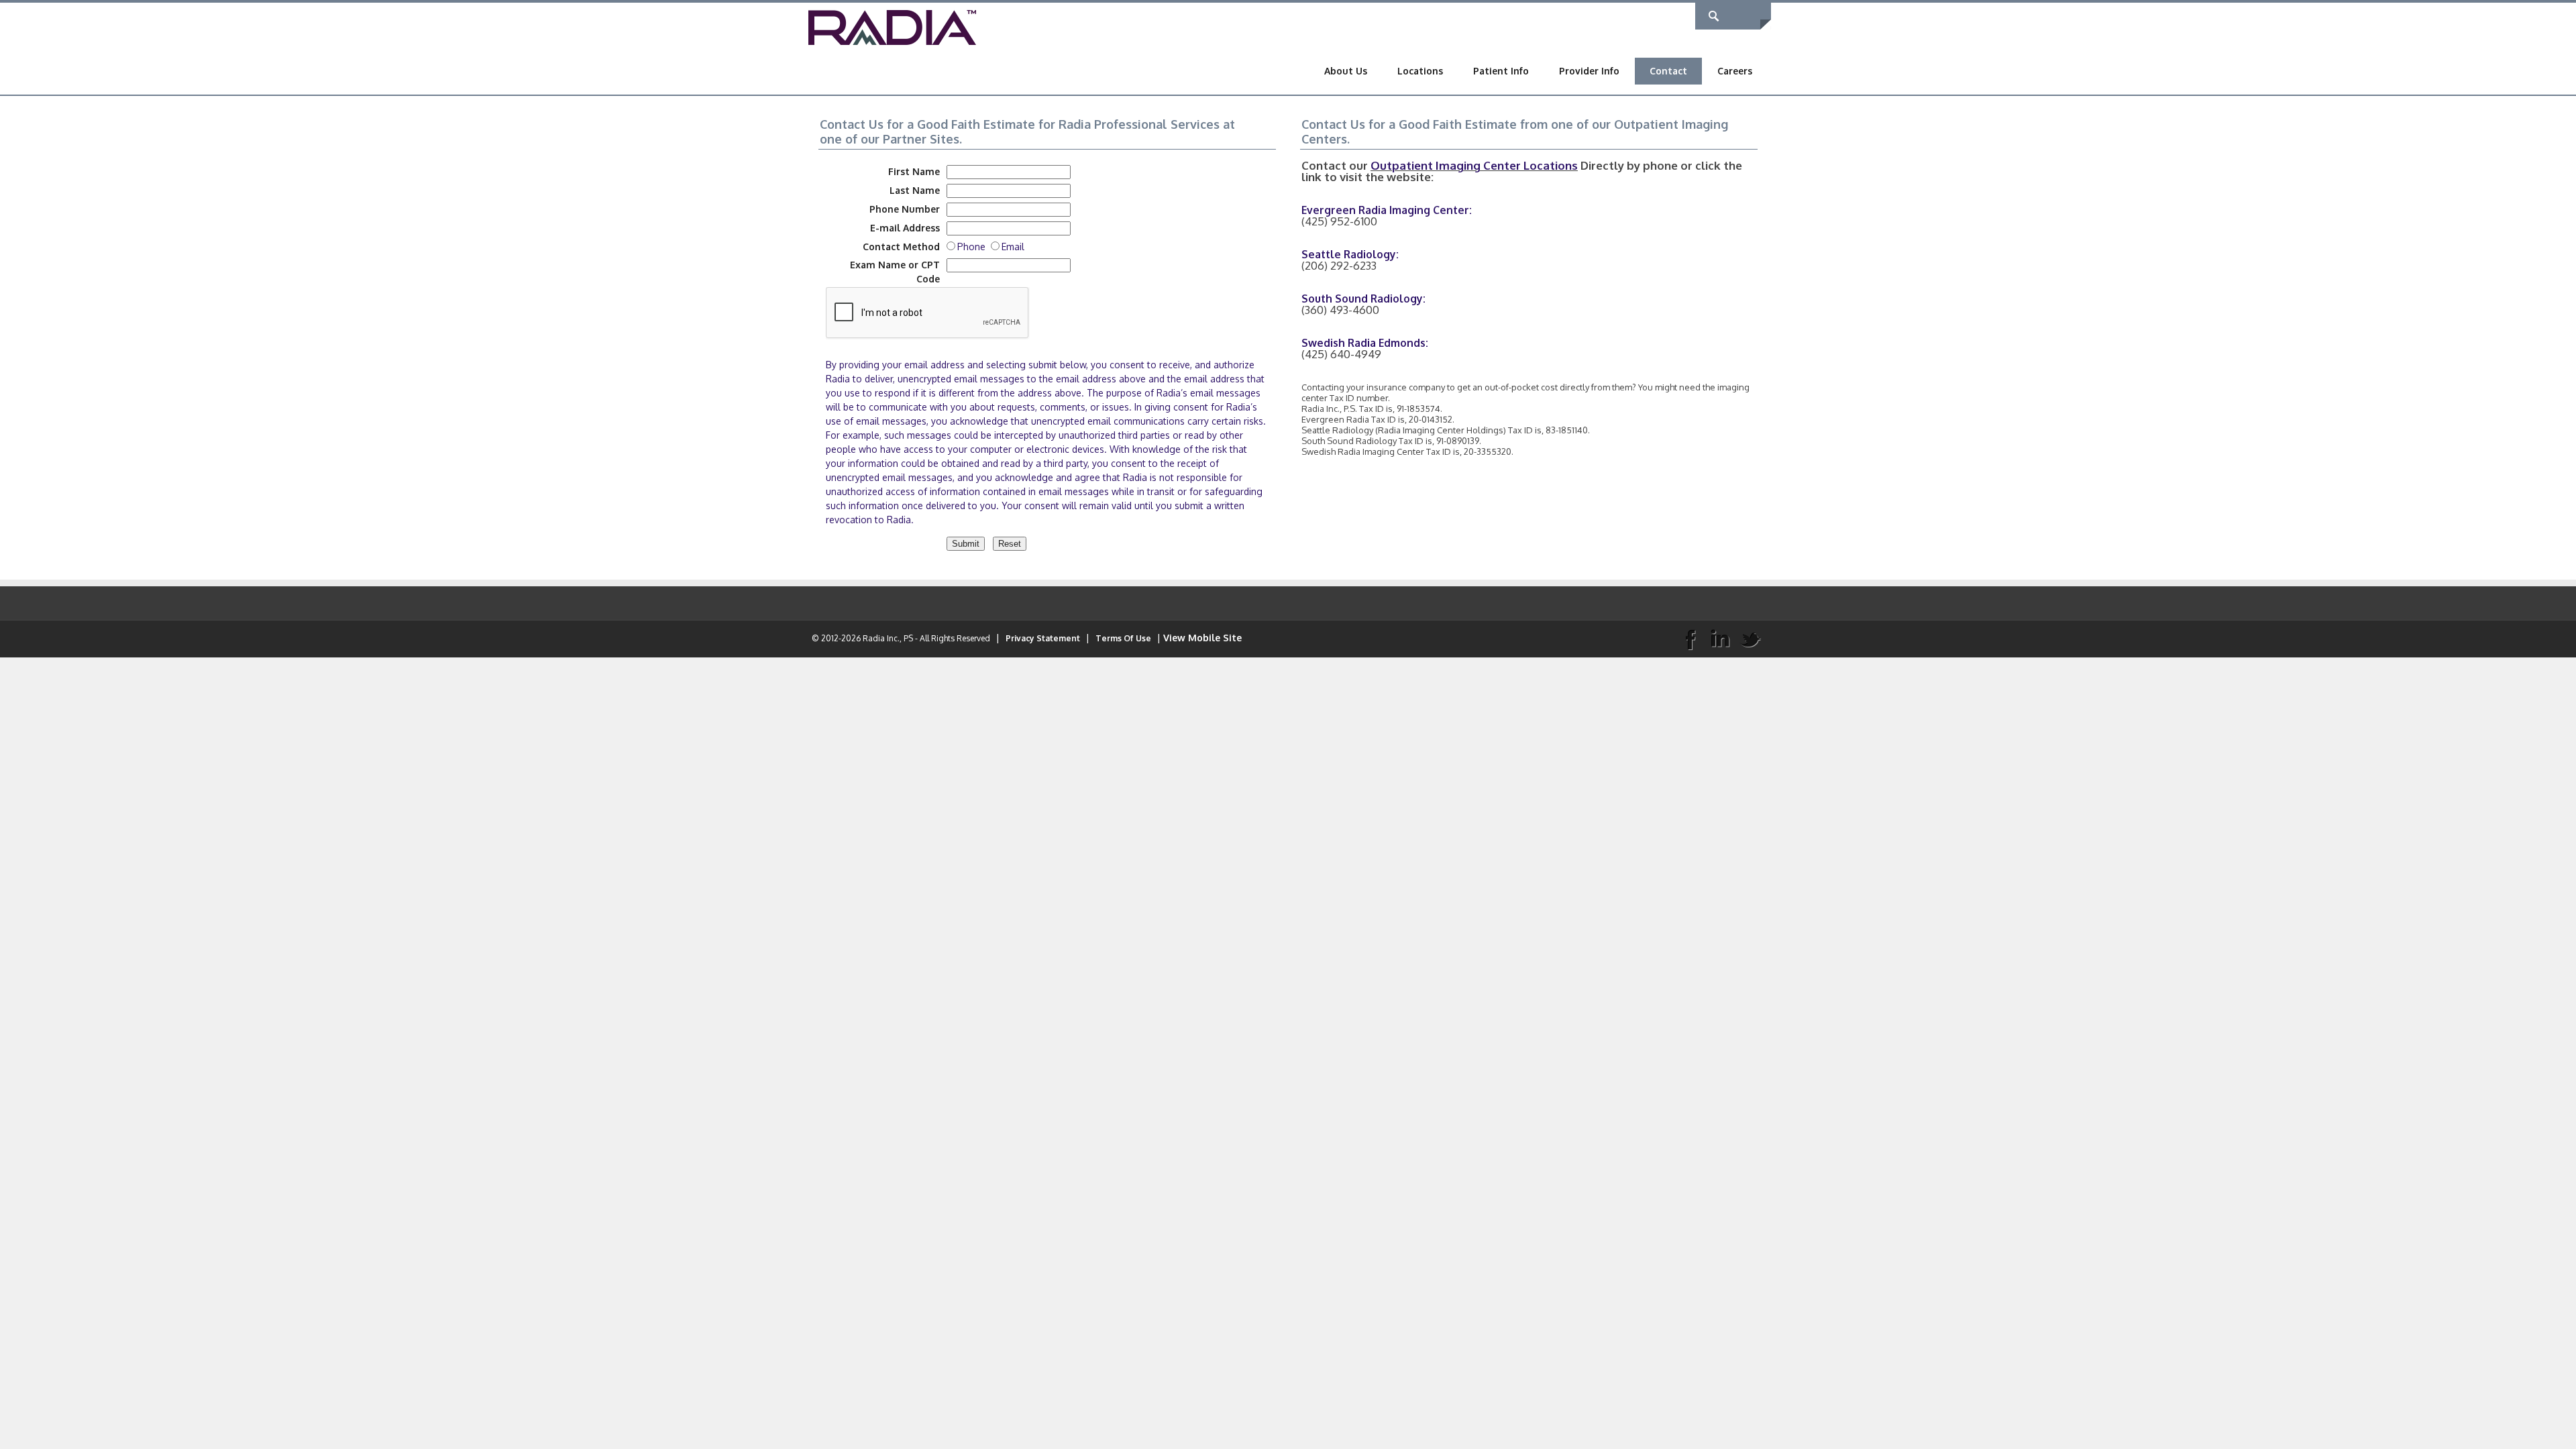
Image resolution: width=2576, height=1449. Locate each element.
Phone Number (905, 209)
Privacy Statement (1043, 638)
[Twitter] (1750, 639)
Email (1013, 247)
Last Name (915, 190)
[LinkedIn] (1720, 639)
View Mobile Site (1202, 638)
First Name (914, 171)
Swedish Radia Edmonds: (1365, 343)
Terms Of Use (1123, 638)
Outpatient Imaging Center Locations (1474, 165)
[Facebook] (1690, 639)
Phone (974, 247)
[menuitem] (1346, 71)
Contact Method (901, 247)
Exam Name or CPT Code (895, 272)
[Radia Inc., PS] (892, 26)
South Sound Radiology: (1363, 299)
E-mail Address (905, 228)
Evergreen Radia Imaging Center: (1387, 210)
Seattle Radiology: (1350, 254)
